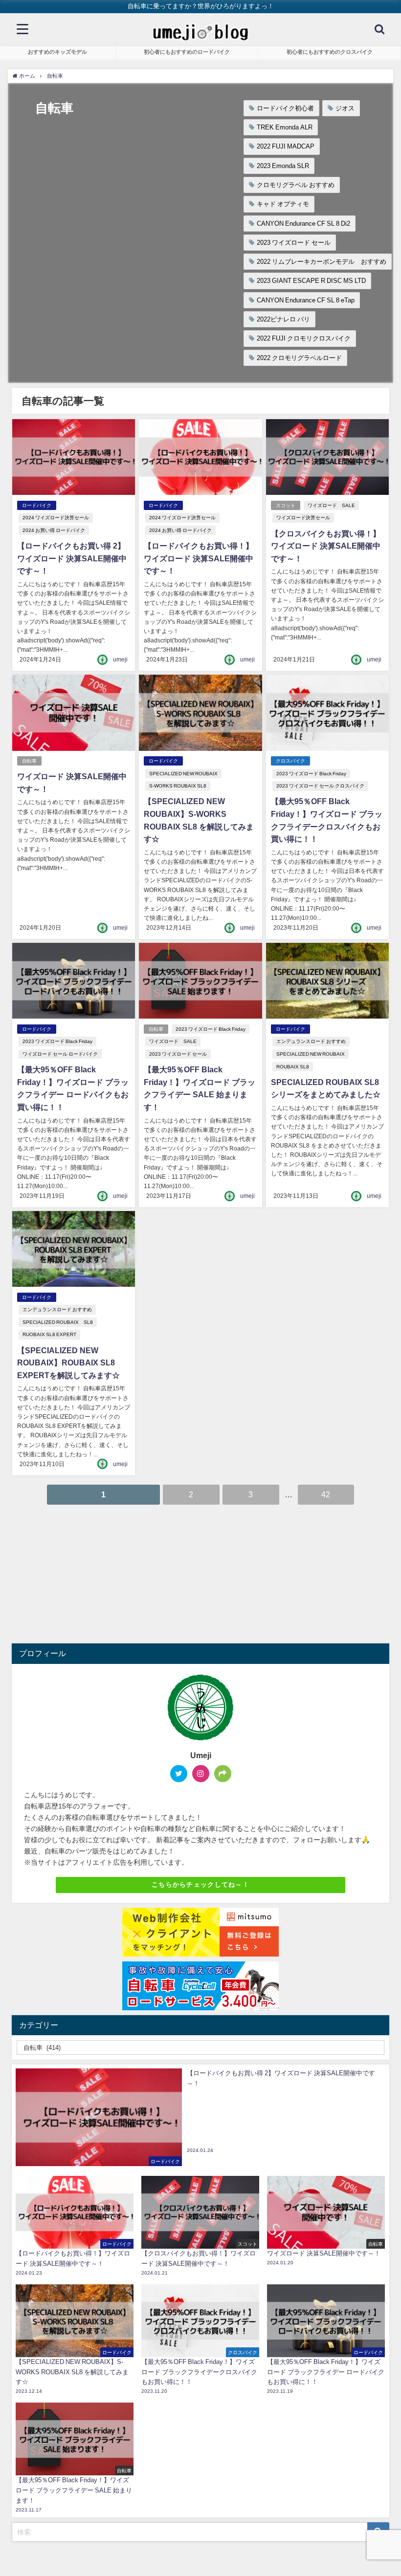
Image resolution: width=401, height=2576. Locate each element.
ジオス (345, 108)
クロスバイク (290, 761)
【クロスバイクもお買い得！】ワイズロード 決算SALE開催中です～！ (326, 546)
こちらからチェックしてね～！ (200, 1884)
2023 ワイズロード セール (294, 243)
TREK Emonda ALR (285, 127)
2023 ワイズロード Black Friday (311, 774)
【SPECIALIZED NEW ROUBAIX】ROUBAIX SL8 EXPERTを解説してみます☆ (68, 1363)
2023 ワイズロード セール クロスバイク (320, 786)
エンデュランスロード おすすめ (311, 1041)
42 (326, 1494)
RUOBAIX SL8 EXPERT (49, 1334)
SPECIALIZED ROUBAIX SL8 (58, 1322)
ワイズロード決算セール (303, 518)
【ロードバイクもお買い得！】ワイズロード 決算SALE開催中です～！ (199, 558)
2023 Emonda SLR (283, 166)
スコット (286, 505)
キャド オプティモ (283, 204)
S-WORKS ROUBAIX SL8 (178, 786)
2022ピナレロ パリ (283, 319)
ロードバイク (37, 505)
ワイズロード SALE (331, 505)
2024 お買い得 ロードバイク (54, 530)
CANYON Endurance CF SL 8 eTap (306, 300)
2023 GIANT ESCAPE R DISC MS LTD (311, 281)
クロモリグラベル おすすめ (296, 185)
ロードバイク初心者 (285, 108)
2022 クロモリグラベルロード (299, 358)
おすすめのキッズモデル (57, 52)
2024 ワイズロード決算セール (56, 518)
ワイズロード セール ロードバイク (60, 1054)
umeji (120, 660)
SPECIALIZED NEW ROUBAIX (183, 774)
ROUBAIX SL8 (293, 1067)
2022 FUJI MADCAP (286, 146)
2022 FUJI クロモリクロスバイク (304, 338)
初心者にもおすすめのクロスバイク (330, 52)
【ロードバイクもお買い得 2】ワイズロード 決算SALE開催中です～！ (72, 558)
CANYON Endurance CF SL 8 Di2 (303, 224)
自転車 (29, 761)
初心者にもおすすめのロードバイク (187, 52)
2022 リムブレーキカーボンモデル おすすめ (322, 262)
